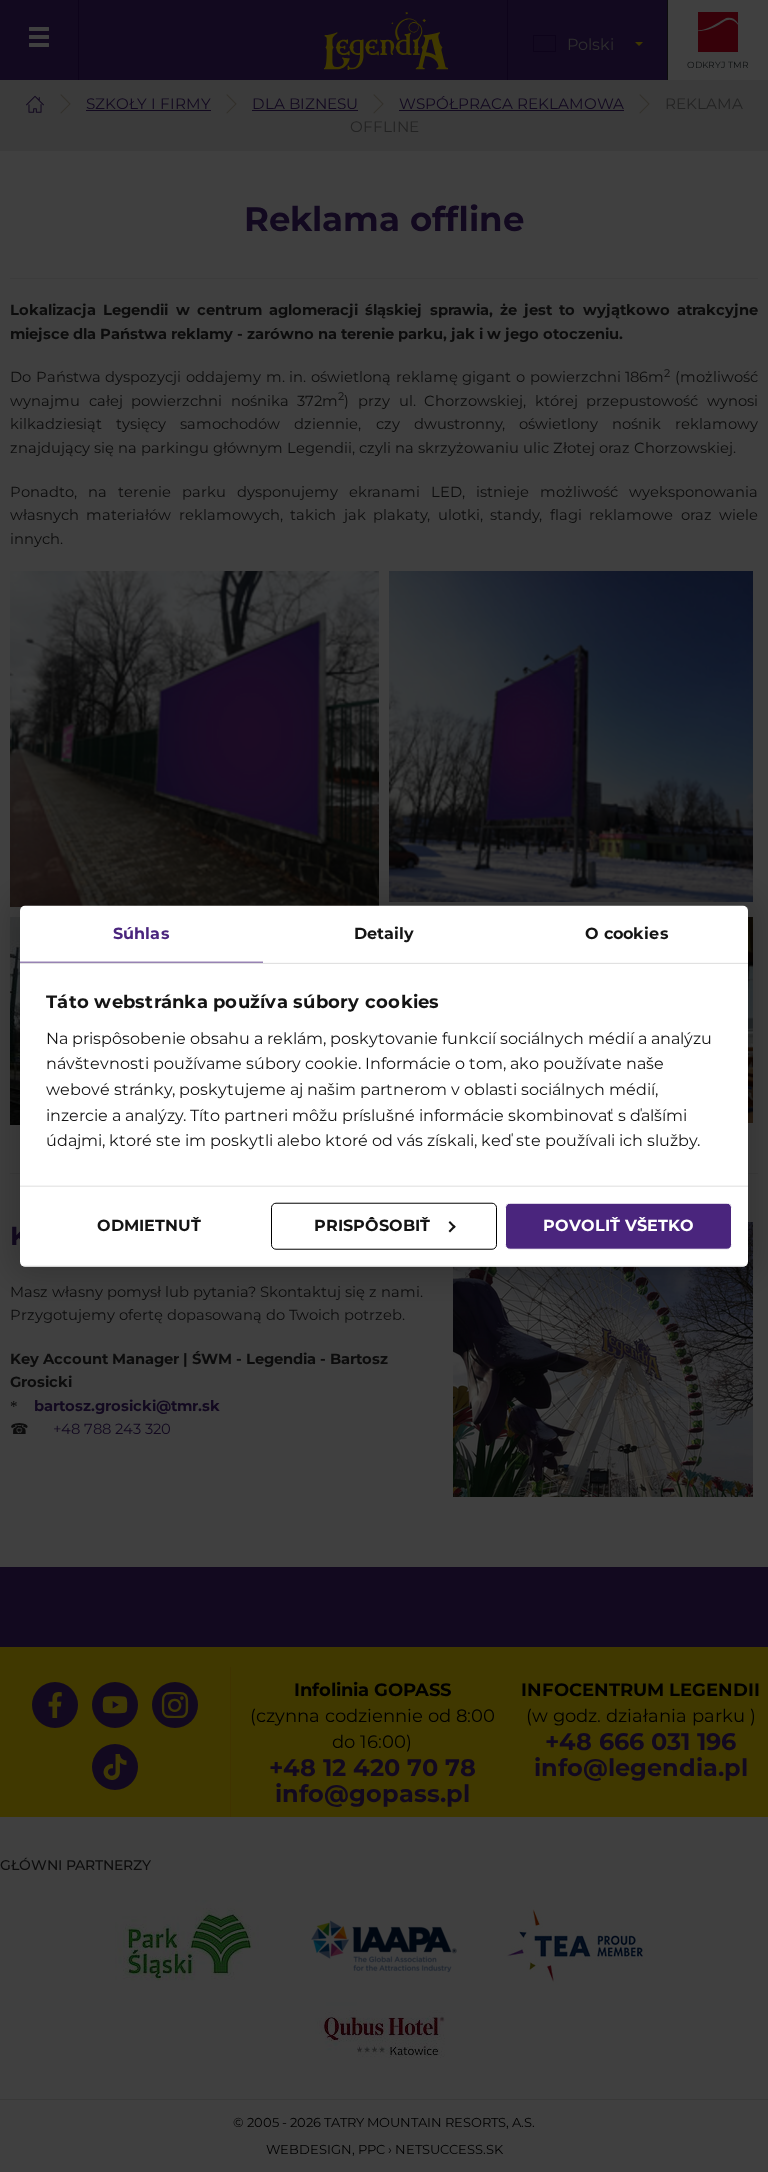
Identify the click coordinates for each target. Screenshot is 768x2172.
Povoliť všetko (618, 1225)
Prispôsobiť (372, 1225)
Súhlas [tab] (141, 933)
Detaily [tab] (384, 933)
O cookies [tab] (627, 933)
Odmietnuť (149, 1225)
